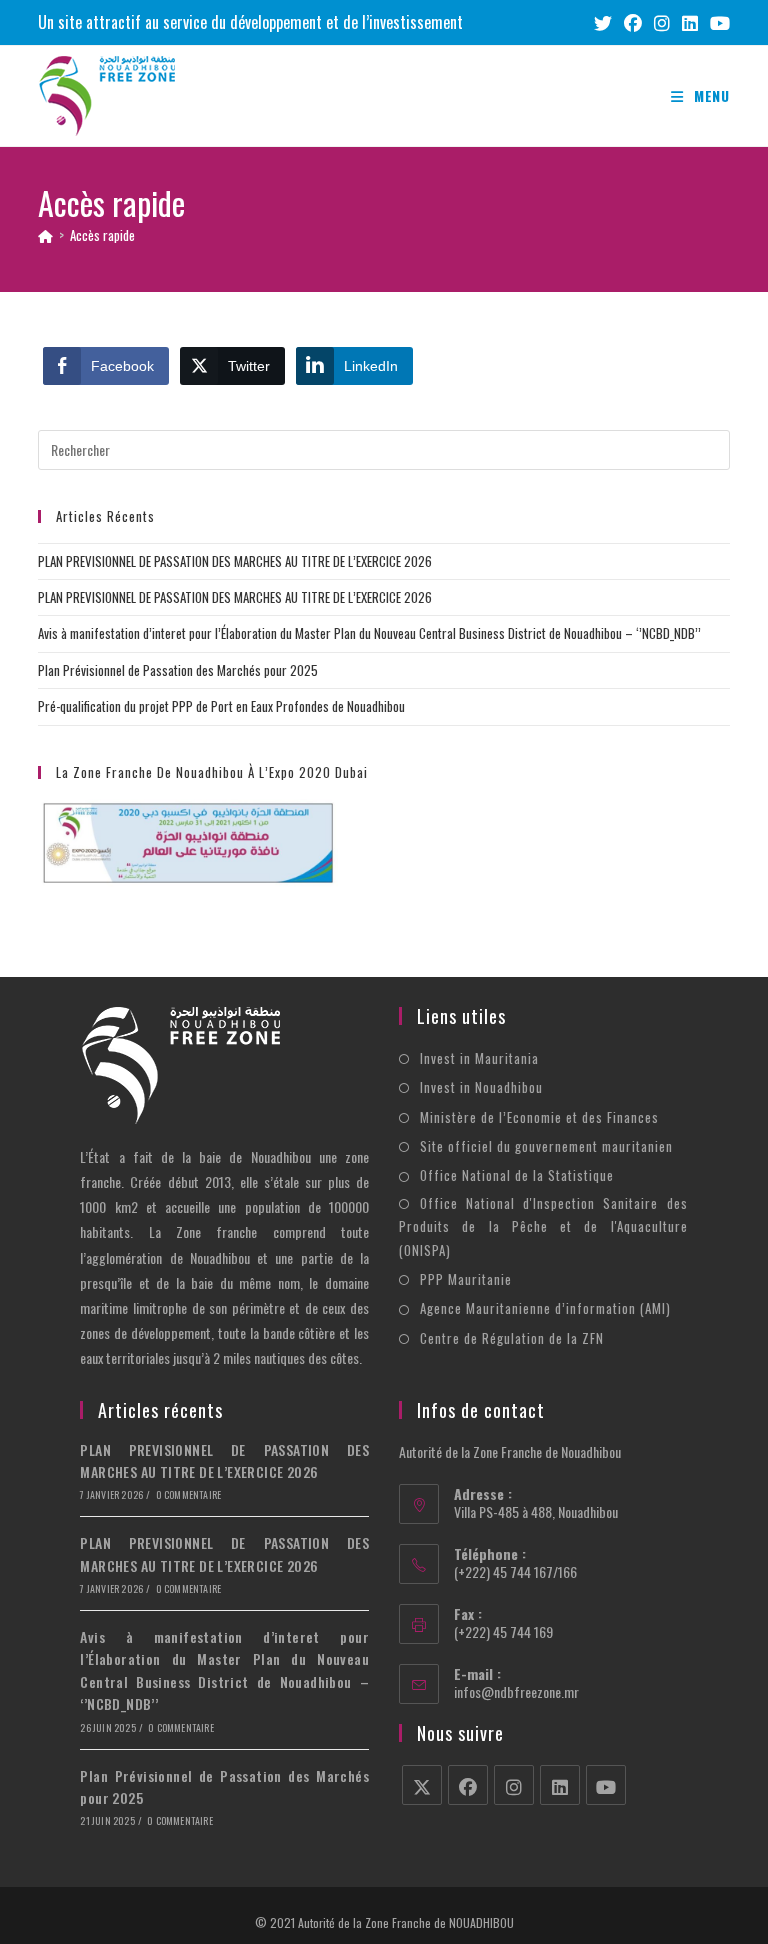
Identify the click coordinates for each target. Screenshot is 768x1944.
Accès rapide (102, 235)
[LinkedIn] (560, 1785)
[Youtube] (606, 1785)
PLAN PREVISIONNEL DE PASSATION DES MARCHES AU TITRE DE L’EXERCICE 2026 (235, 561)
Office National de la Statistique (517, 1175)
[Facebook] (468, 1785)
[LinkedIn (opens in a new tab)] (690, 22)
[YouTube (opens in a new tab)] (717, 22)
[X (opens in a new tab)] (603, 22)
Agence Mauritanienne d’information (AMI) (545, 1308)
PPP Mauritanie (466, 1279)
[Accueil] (45, 235)
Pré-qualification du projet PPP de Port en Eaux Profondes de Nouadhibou (221, 706)
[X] (422, 1785)
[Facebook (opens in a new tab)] (633, 22)
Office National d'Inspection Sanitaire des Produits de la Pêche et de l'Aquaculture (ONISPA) (543, 1226)
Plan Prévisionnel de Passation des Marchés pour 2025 (178, 670)
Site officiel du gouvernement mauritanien (546, 1146)
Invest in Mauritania (479, 1058)
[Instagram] (514, 1785)
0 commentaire (189, 1494)
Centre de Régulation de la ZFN (512, 1338)
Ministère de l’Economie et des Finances (539, 1117)
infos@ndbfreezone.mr (516, 1691)
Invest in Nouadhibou (481, 1087)
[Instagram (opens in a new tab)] (662, 22)
